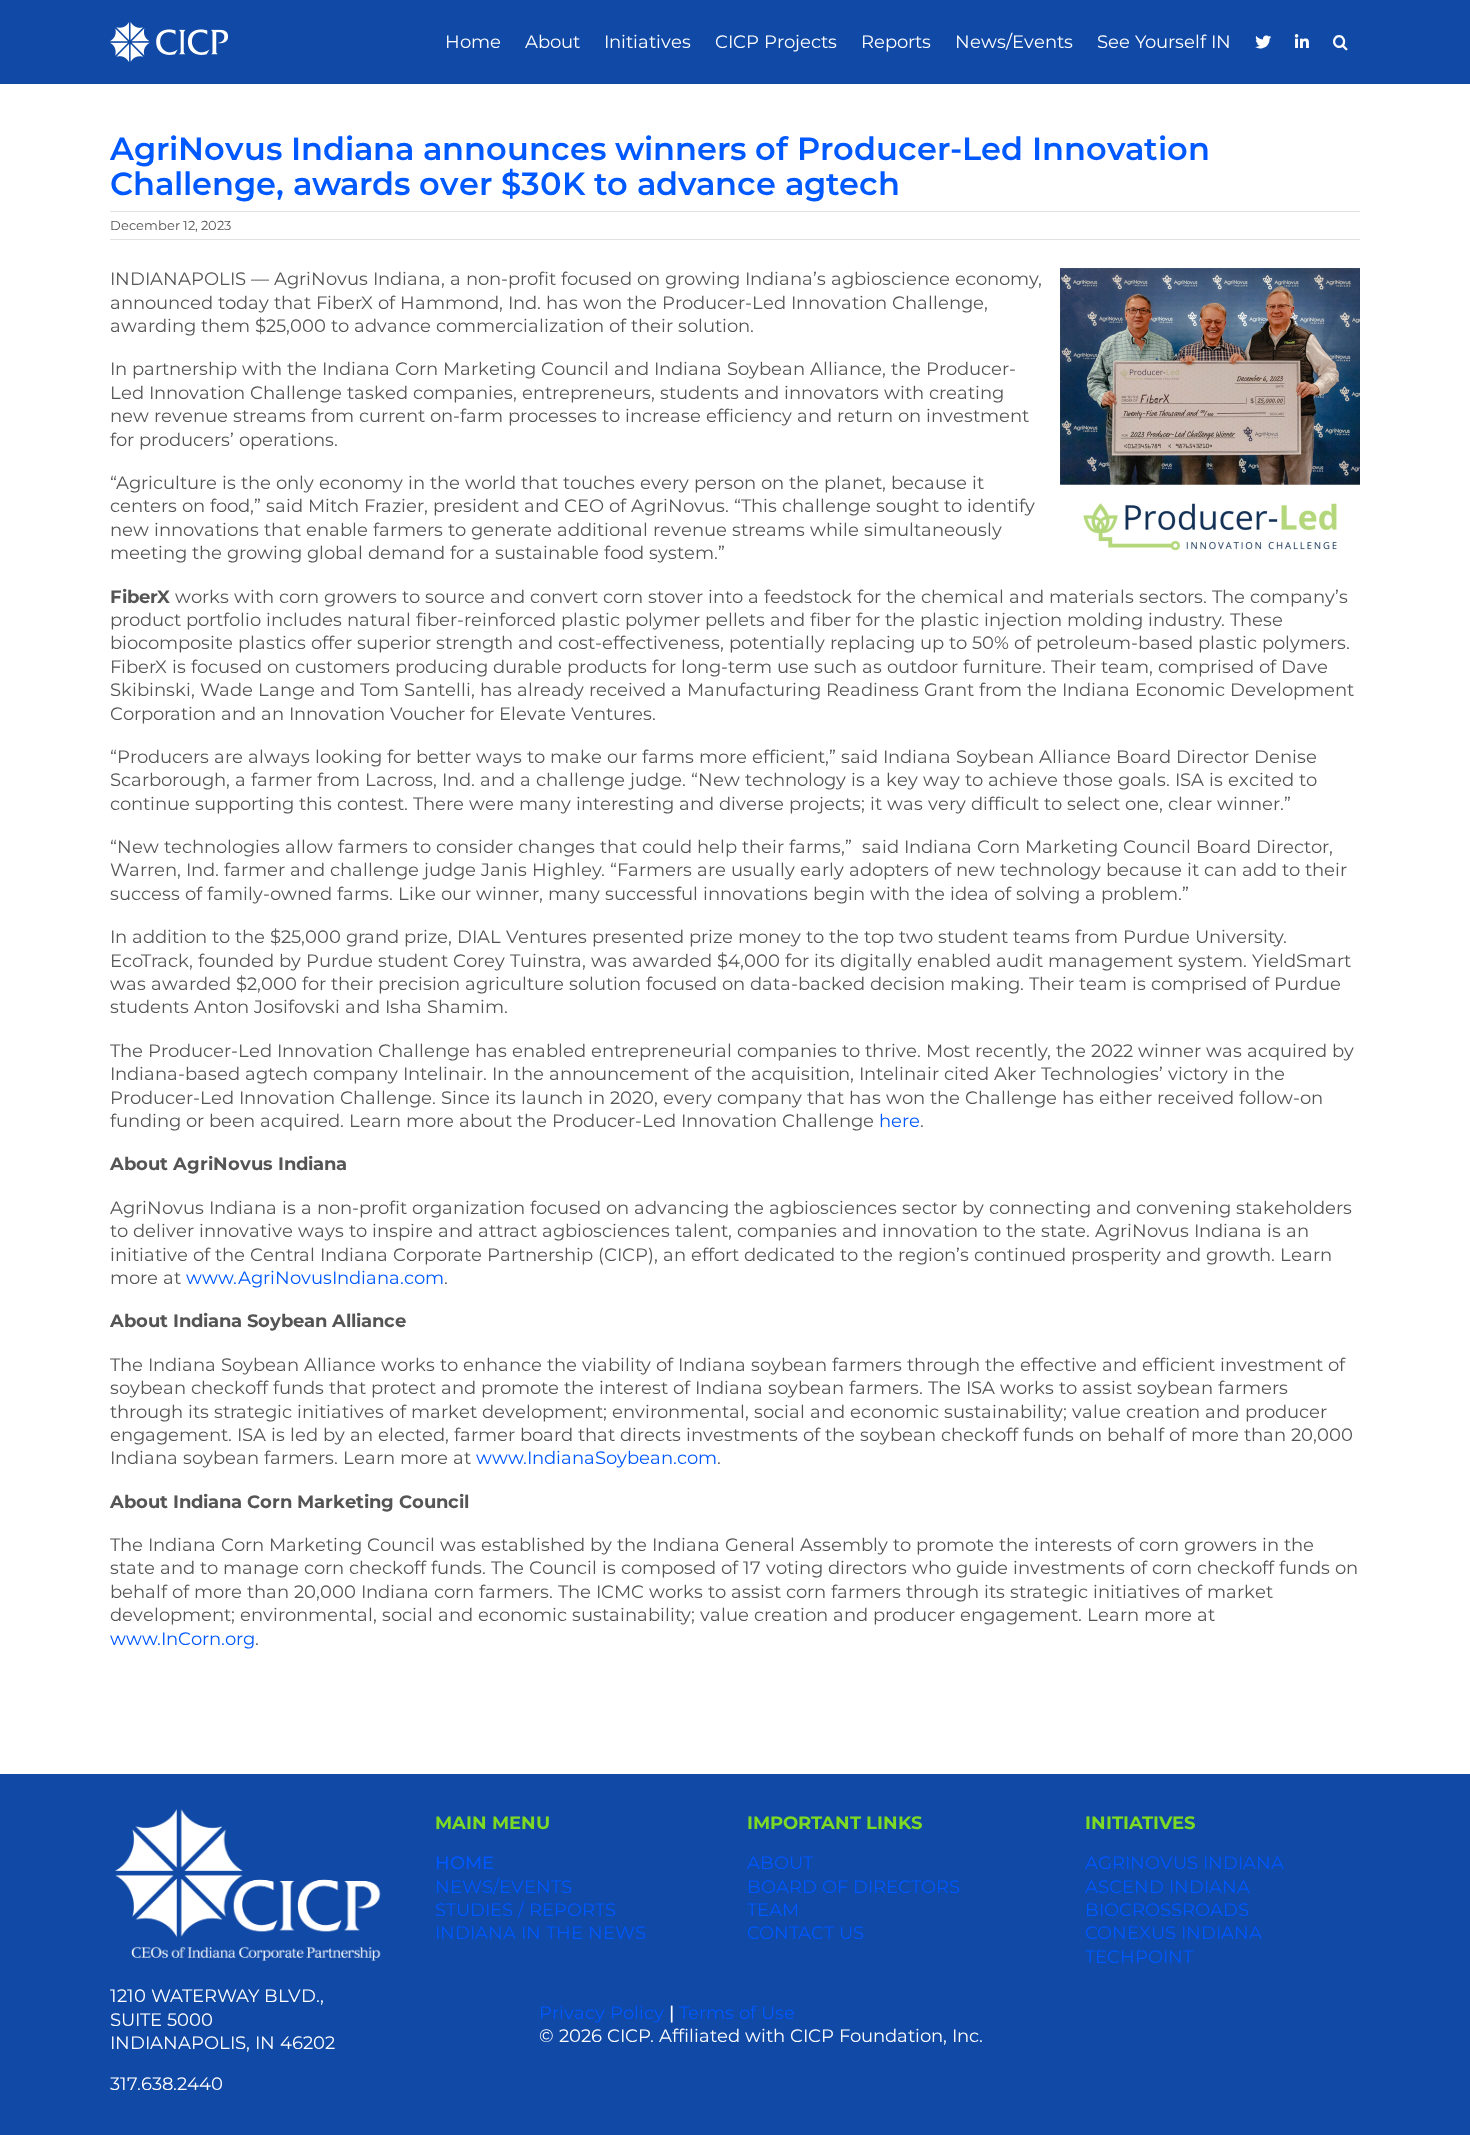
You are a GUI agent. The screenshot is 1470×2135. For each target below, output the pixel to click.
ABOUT (780, 1863)
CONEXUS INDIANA (1173, 1933)
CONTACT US (805, 1933)
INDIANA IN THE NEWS (540, 1933)
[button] (1340, 42)
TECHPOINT (1139, 1957)
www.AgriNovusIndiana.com (315, 1278)
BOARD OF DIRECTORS (853, 1887)
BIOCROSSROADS (1167, 1910)
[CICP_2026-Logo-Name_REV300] (247, 1813)
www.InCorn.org (182, 1639)
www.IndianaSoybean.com (596, 1458)
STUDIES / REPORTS (525, 1910)
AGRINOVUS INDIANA (1184, 1863)
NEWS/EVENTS (503, 1887)
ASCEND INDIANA (1167, 1887)
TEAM (773, 1910)
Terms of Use (737, 2013)
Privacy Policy (601, 2013)
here (899, 1121)
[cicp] (169, 31)
